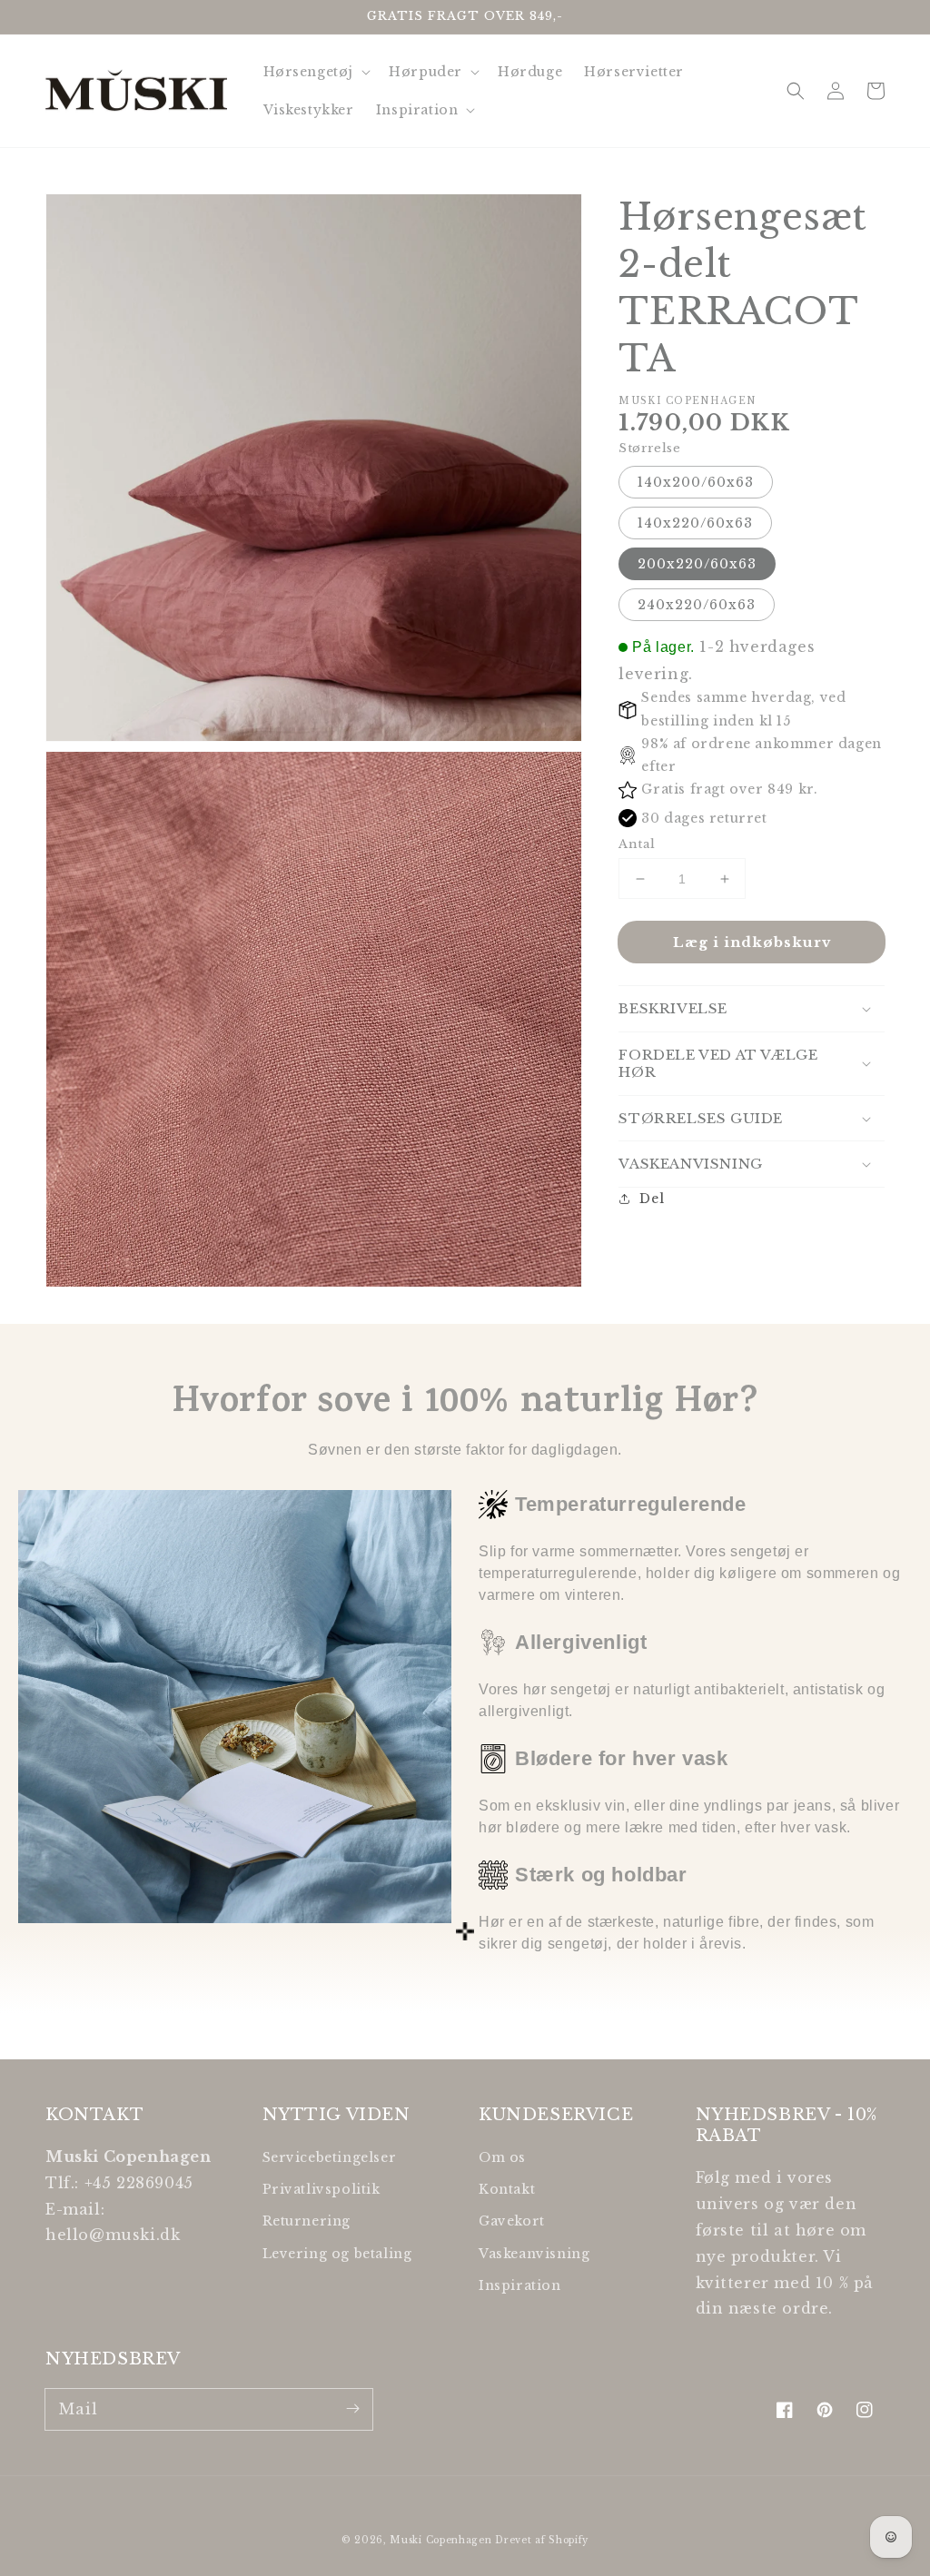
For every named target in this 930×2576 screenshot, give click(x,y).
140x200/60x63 (696, 482)
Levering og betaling (337, 2254)
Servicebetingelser (330, 2157)
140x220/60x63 (695, 523)
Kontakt (507, 2189)
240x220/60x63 (697, 605)
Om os (502, 2157)
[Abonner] (352, 2409)
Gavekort (512, 2221)
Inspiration (520, 2285)
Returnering (307, 2221)
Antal (637, 844)
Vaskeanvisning (534, 2254)
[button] (796, 91)
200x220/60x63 (697, 564)
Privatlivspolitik (322, 2189)
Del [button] (652, 1199)
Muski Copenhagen (440, 2540)
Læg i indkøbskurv (752, 942)
